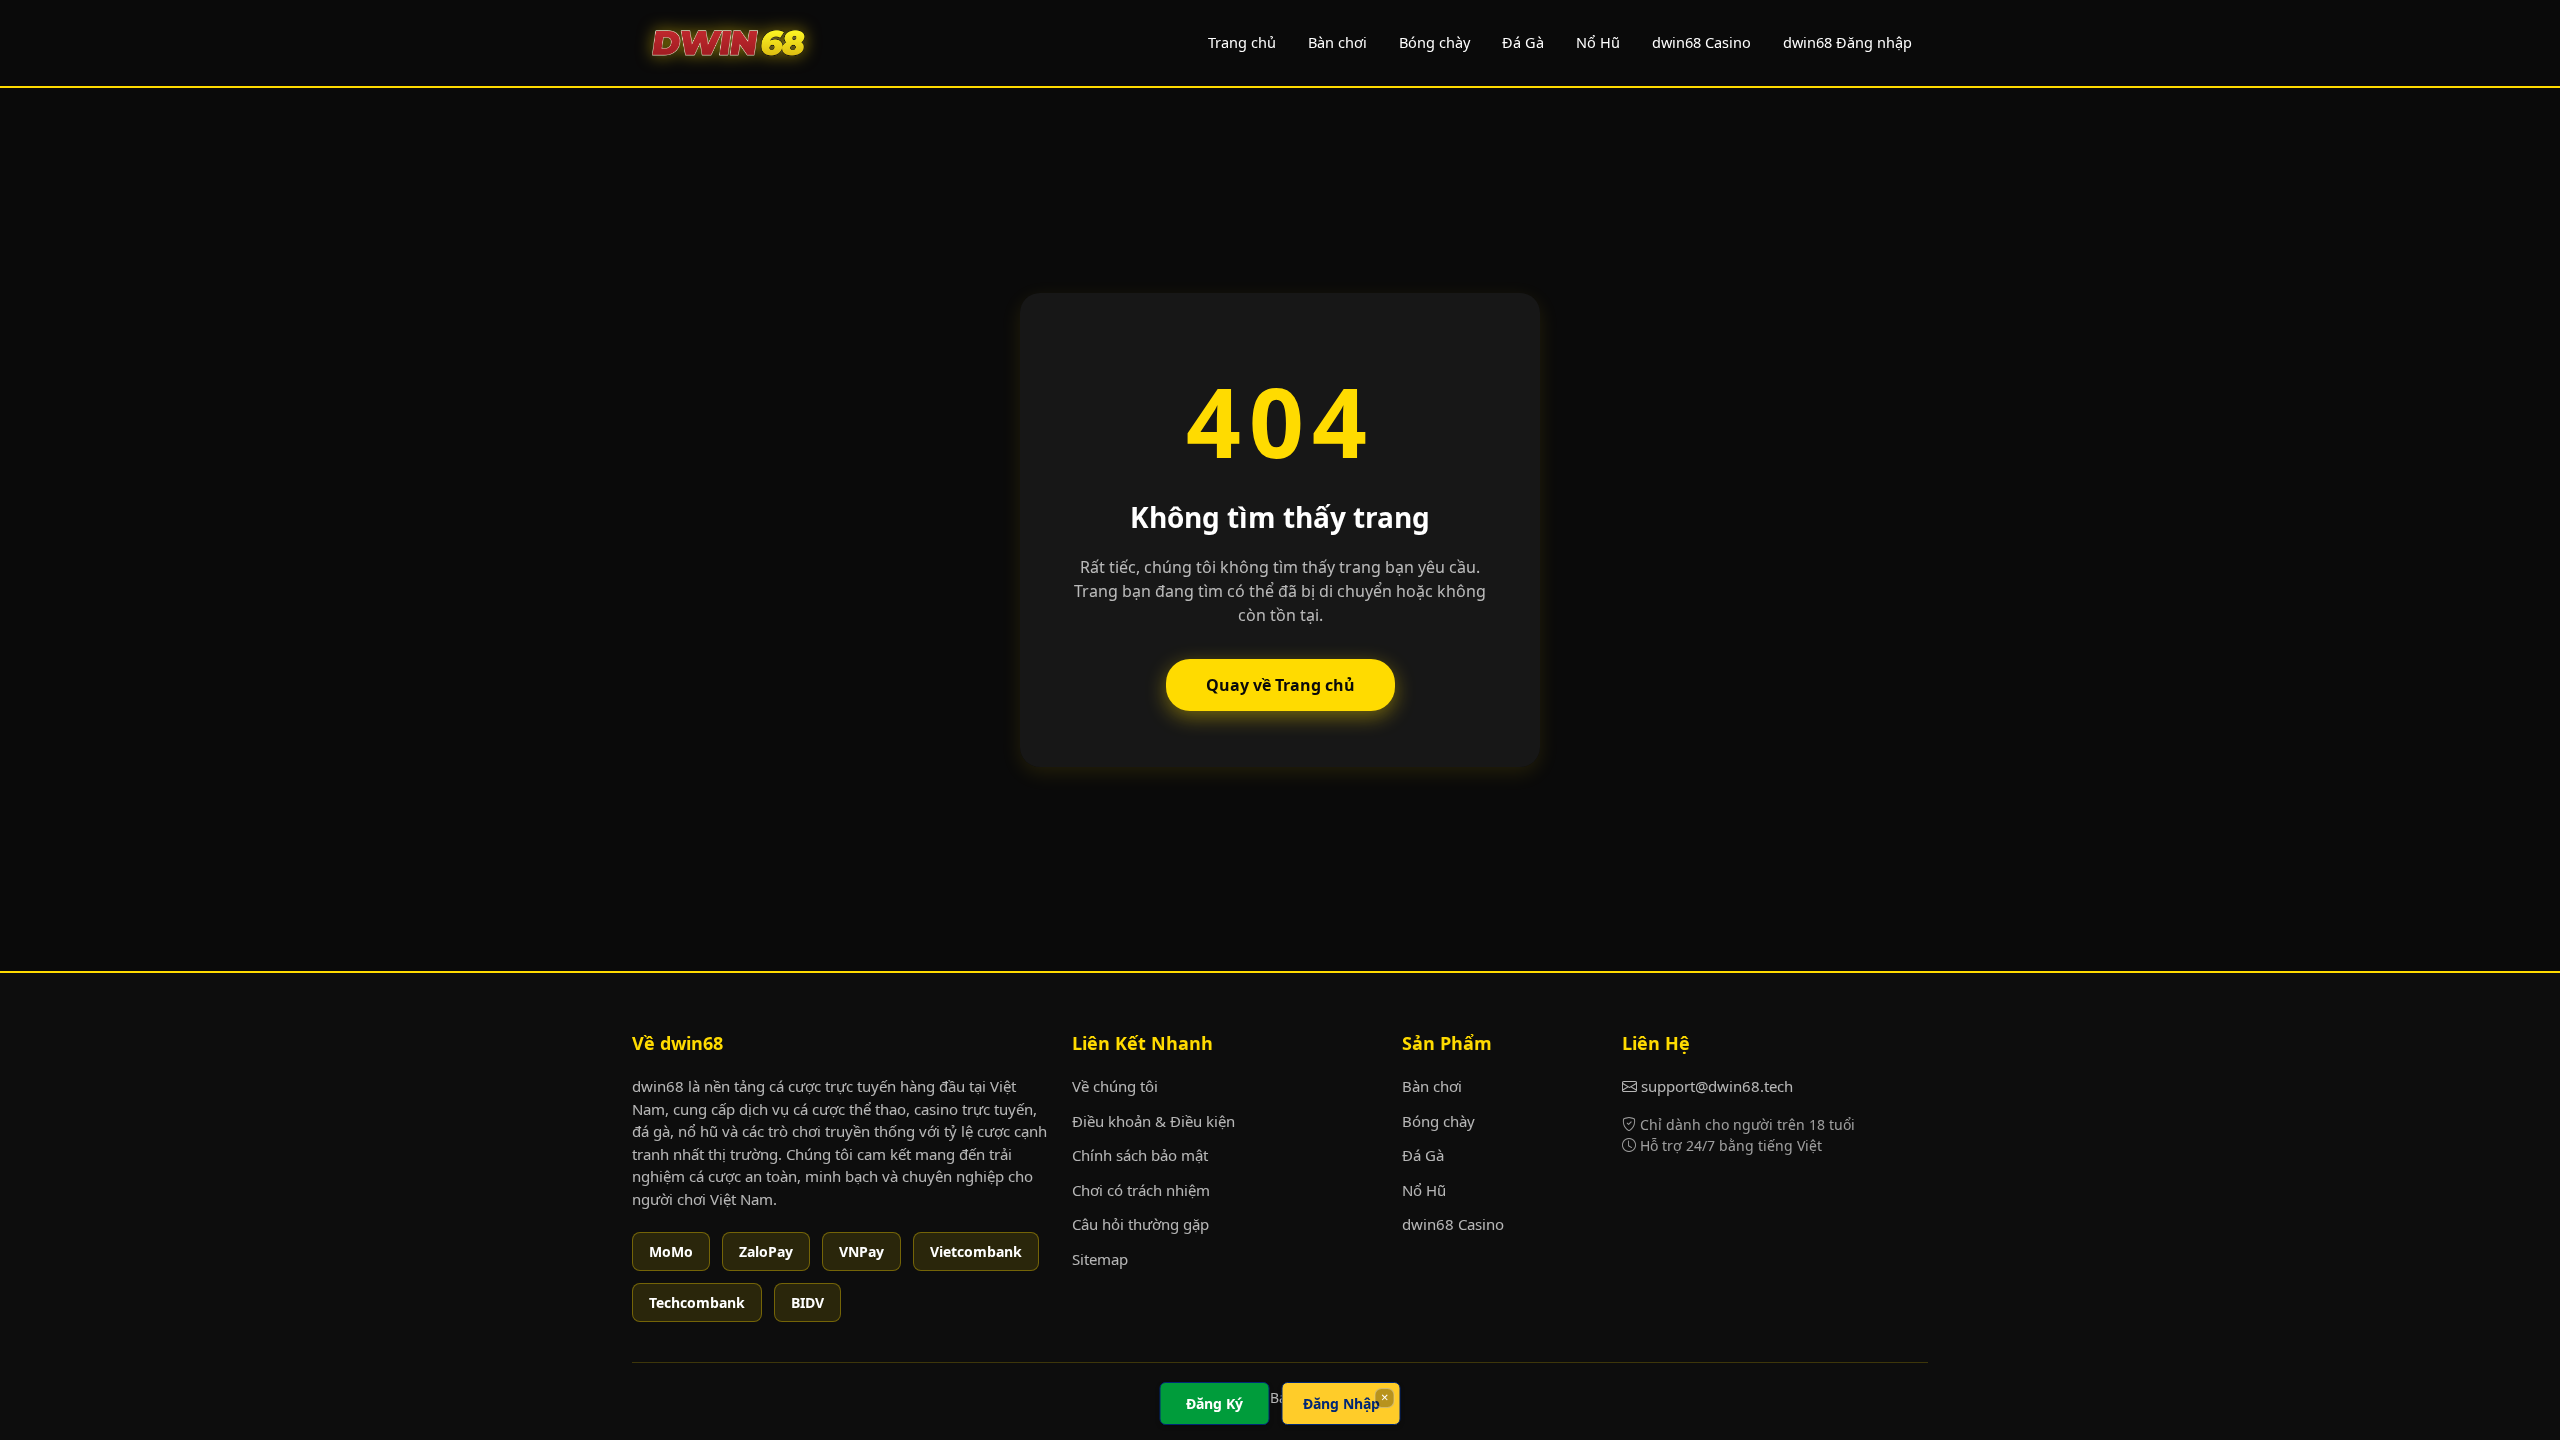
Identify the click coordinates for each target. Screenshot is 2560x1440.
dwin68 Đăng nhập (1847, 42)
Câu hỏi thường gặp (1140, 1224)
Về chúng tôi (1115, 1086)
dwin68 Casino (1701, 42)
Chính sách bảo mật (1140, 1155)
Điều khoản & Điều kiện (1153, 1121)
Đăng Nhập (1341, 1403)
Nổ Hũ (1598, 42)
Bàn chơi (1337, 42)
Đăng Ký (1214, 1403)
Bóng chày (1434, 42)
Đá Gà (1523, 42)
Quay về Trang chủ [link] (1280, 685)
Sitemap (1100, 1259)
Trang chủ (1242, 42)
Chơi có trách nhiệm (1141, 1190)
